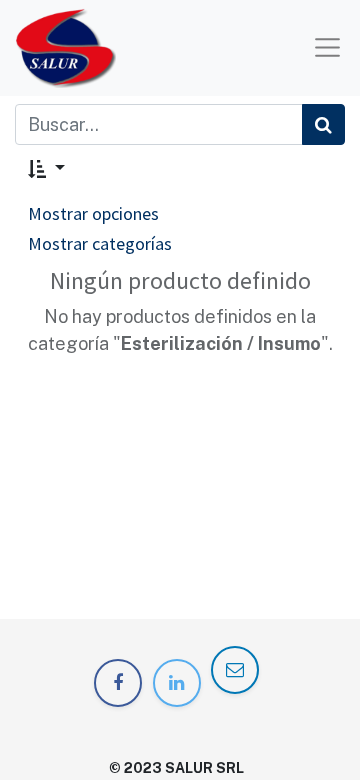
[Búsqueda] (323, 124)
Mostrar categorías (100, 243)
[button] (46, 168)
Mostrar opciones (93, 213)
